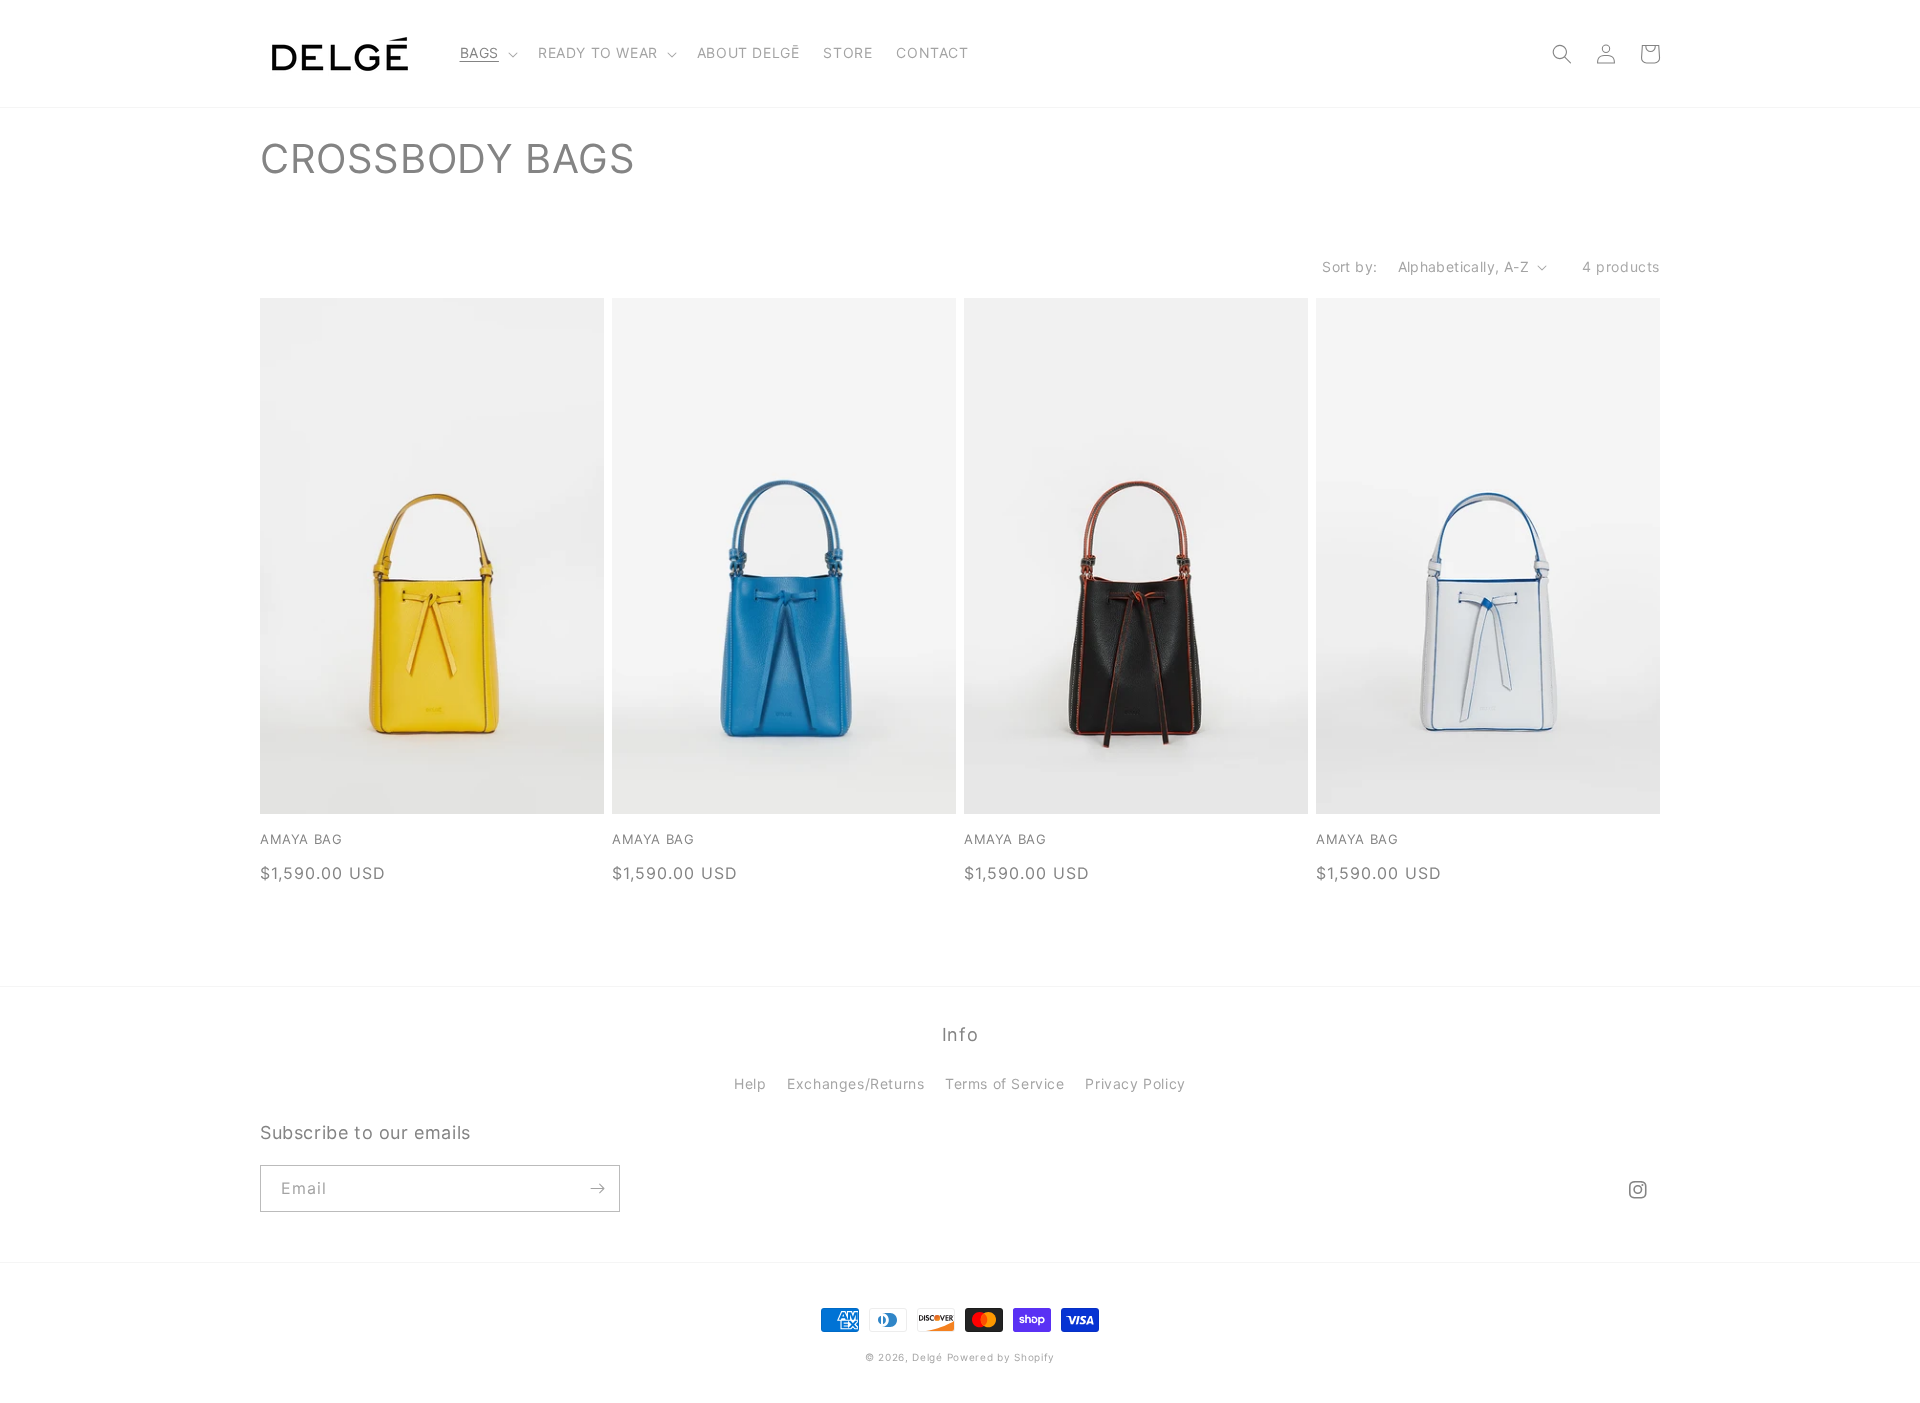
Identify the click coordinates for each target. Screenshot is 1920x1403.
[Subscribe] (597, 1188)
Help (750, 1083)
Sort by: (1349, 266)
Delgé (927, 1357)
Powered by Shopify (1001, 1357)
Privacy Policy (1135, 1083)
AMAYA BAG (301, 839)
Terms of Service (1005, 1083)
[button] (487, 53)
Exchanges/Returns (855, 1083)
